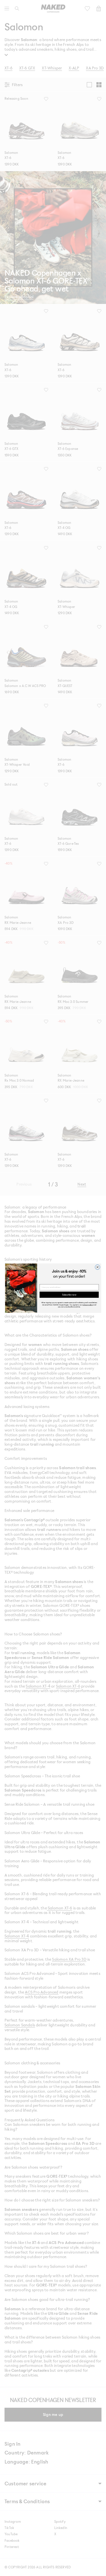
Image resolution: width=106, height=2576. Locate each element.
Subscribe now (69, 1295)
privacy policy (88, 1304)
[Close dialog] (97, 1267)
